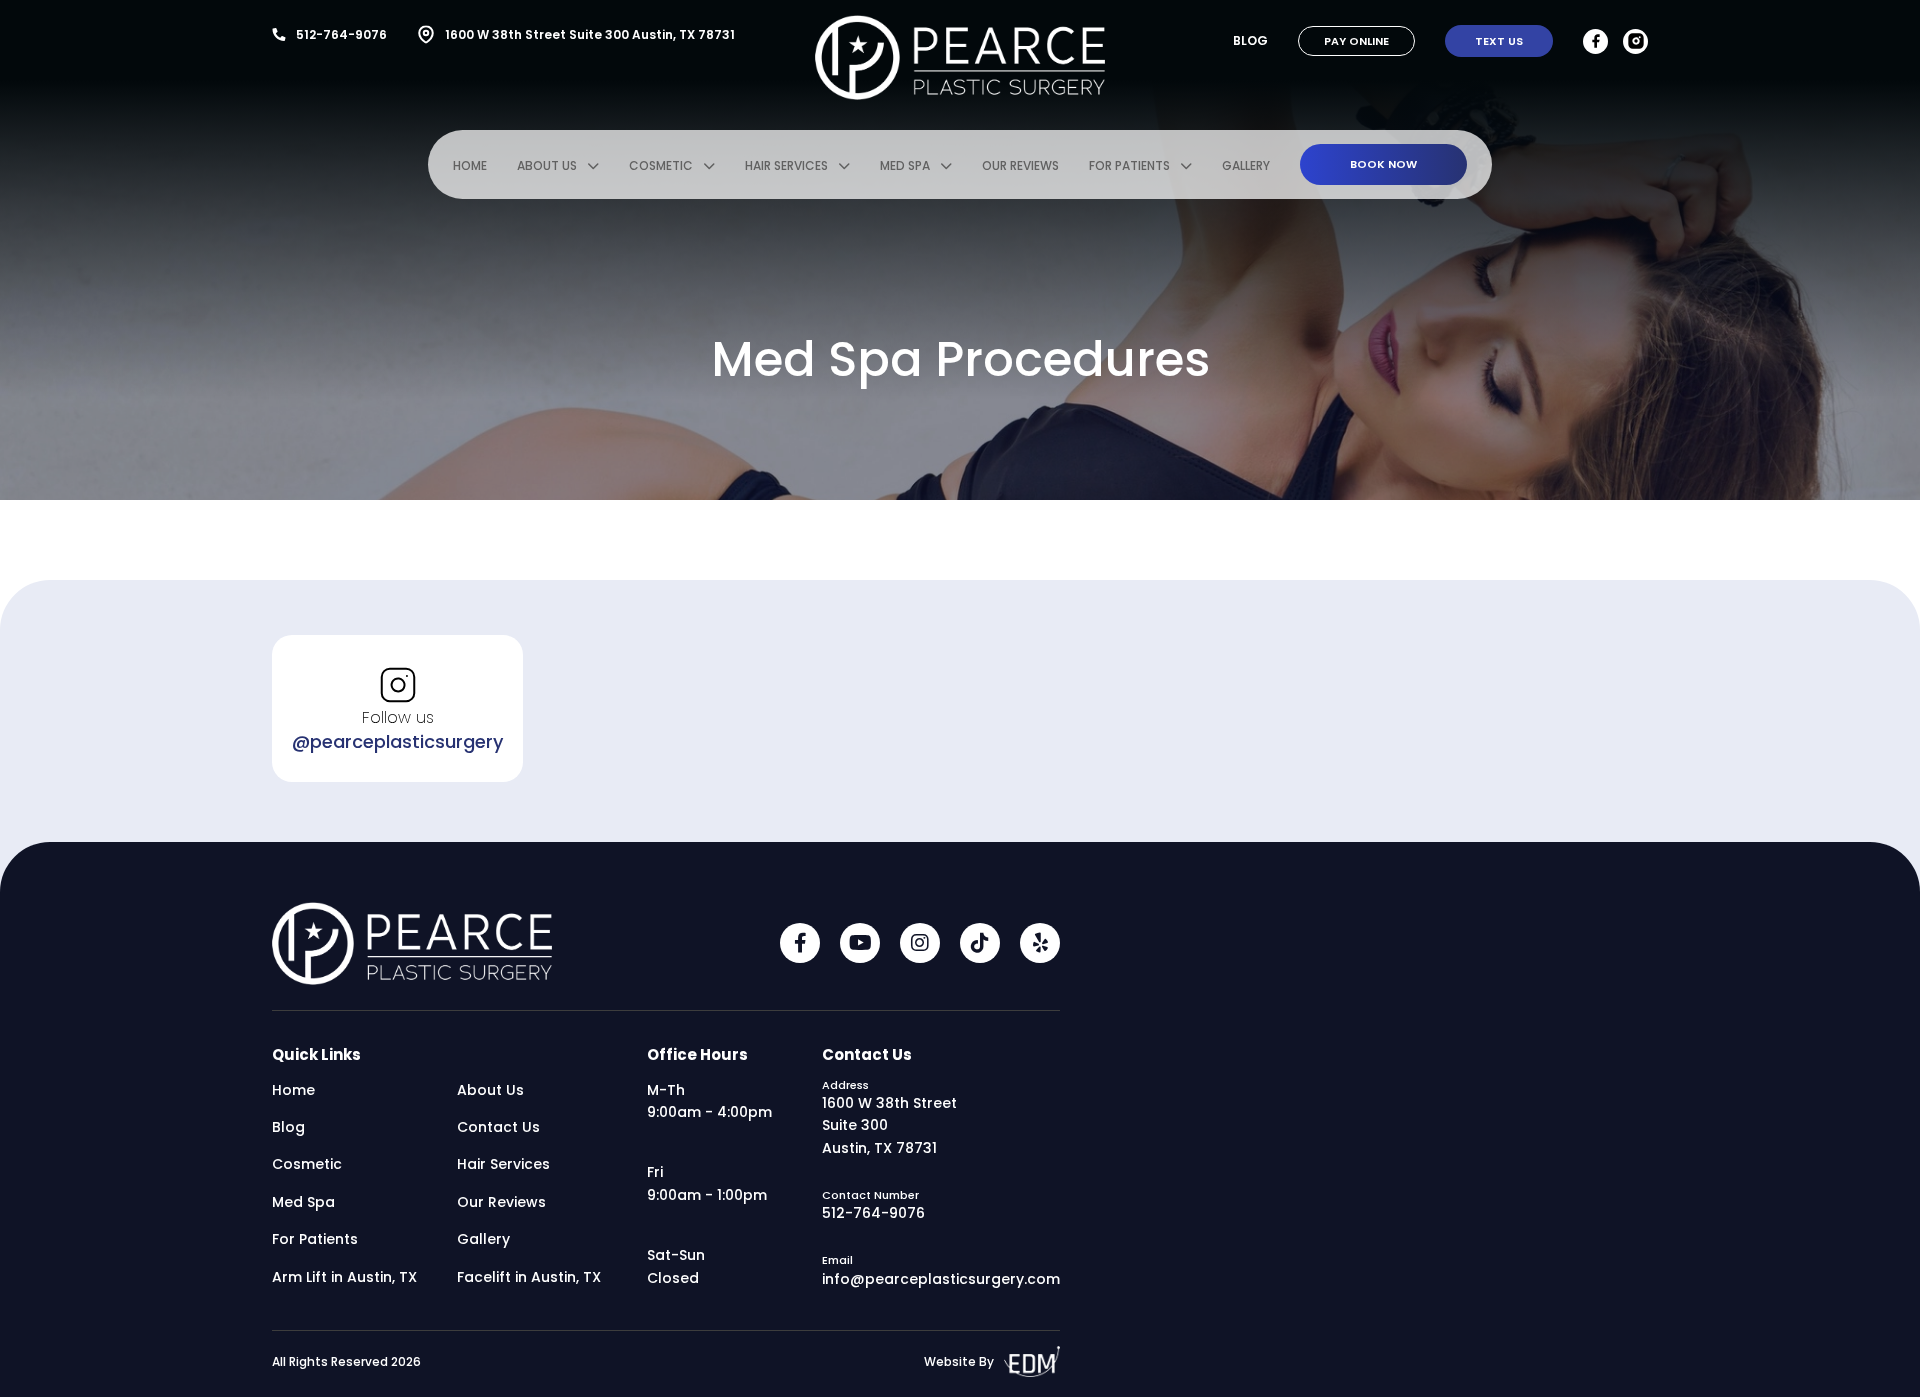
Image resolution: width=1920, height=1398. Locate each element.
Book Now (1383, 164)
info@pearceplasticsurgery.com (941, 1279)
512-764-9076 (341, 34)
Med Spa (905, 165)
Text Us (1499, 41)
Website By (959, 1361)
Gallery (1246, 165)
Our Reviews (1020, 165)
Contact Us (498, 1127)
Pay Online (1356, 41)
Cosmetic (661, 165)
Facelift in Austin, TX (529, 1277)
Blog (1250, 40)
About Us (547, 165)
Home (470, 165)
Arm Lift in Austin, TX (344, 1277)
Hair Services (786, 165)
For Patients (1129, 165)
